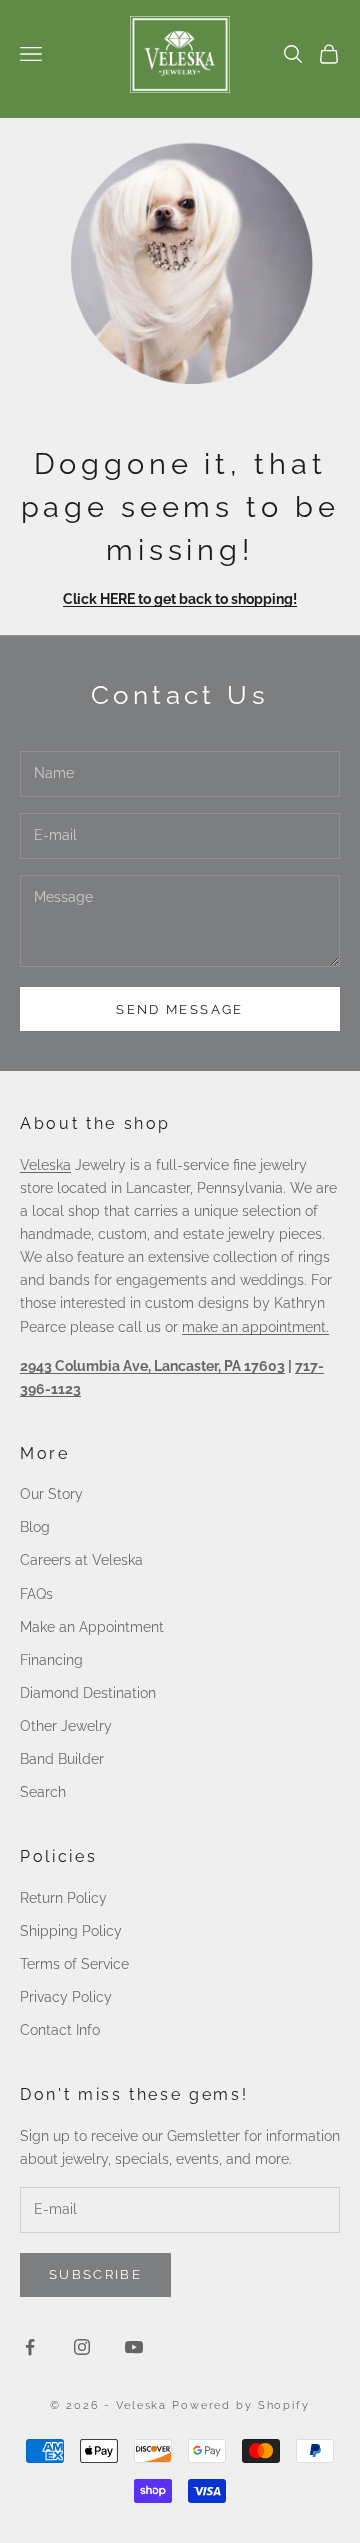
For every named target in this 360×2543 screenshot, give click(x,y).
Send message (179, 1009)
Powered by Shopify (241, 2405)
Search (43, 1792)
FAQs (36, 1594)
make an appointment (254, 1327)
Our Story (51, 1494)
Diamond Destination (88, 1693)
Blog (35, 1527)
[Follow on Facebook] (30, 2347)
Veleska (45, 1165)
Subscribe (95, 2274)
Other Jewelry (66, 1726)
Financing (51, 1660)
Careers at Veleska (81, 1560)
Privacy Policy (66, 1997)
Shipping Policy (71, 1931)
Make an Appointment (92, 1627)
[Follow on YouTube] (134, 2347)
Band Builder (62, 1759)
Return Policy (63, 1898)
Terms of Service (74, 1964)
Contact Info (60, 2030)
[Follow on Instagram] (82, 2347)
